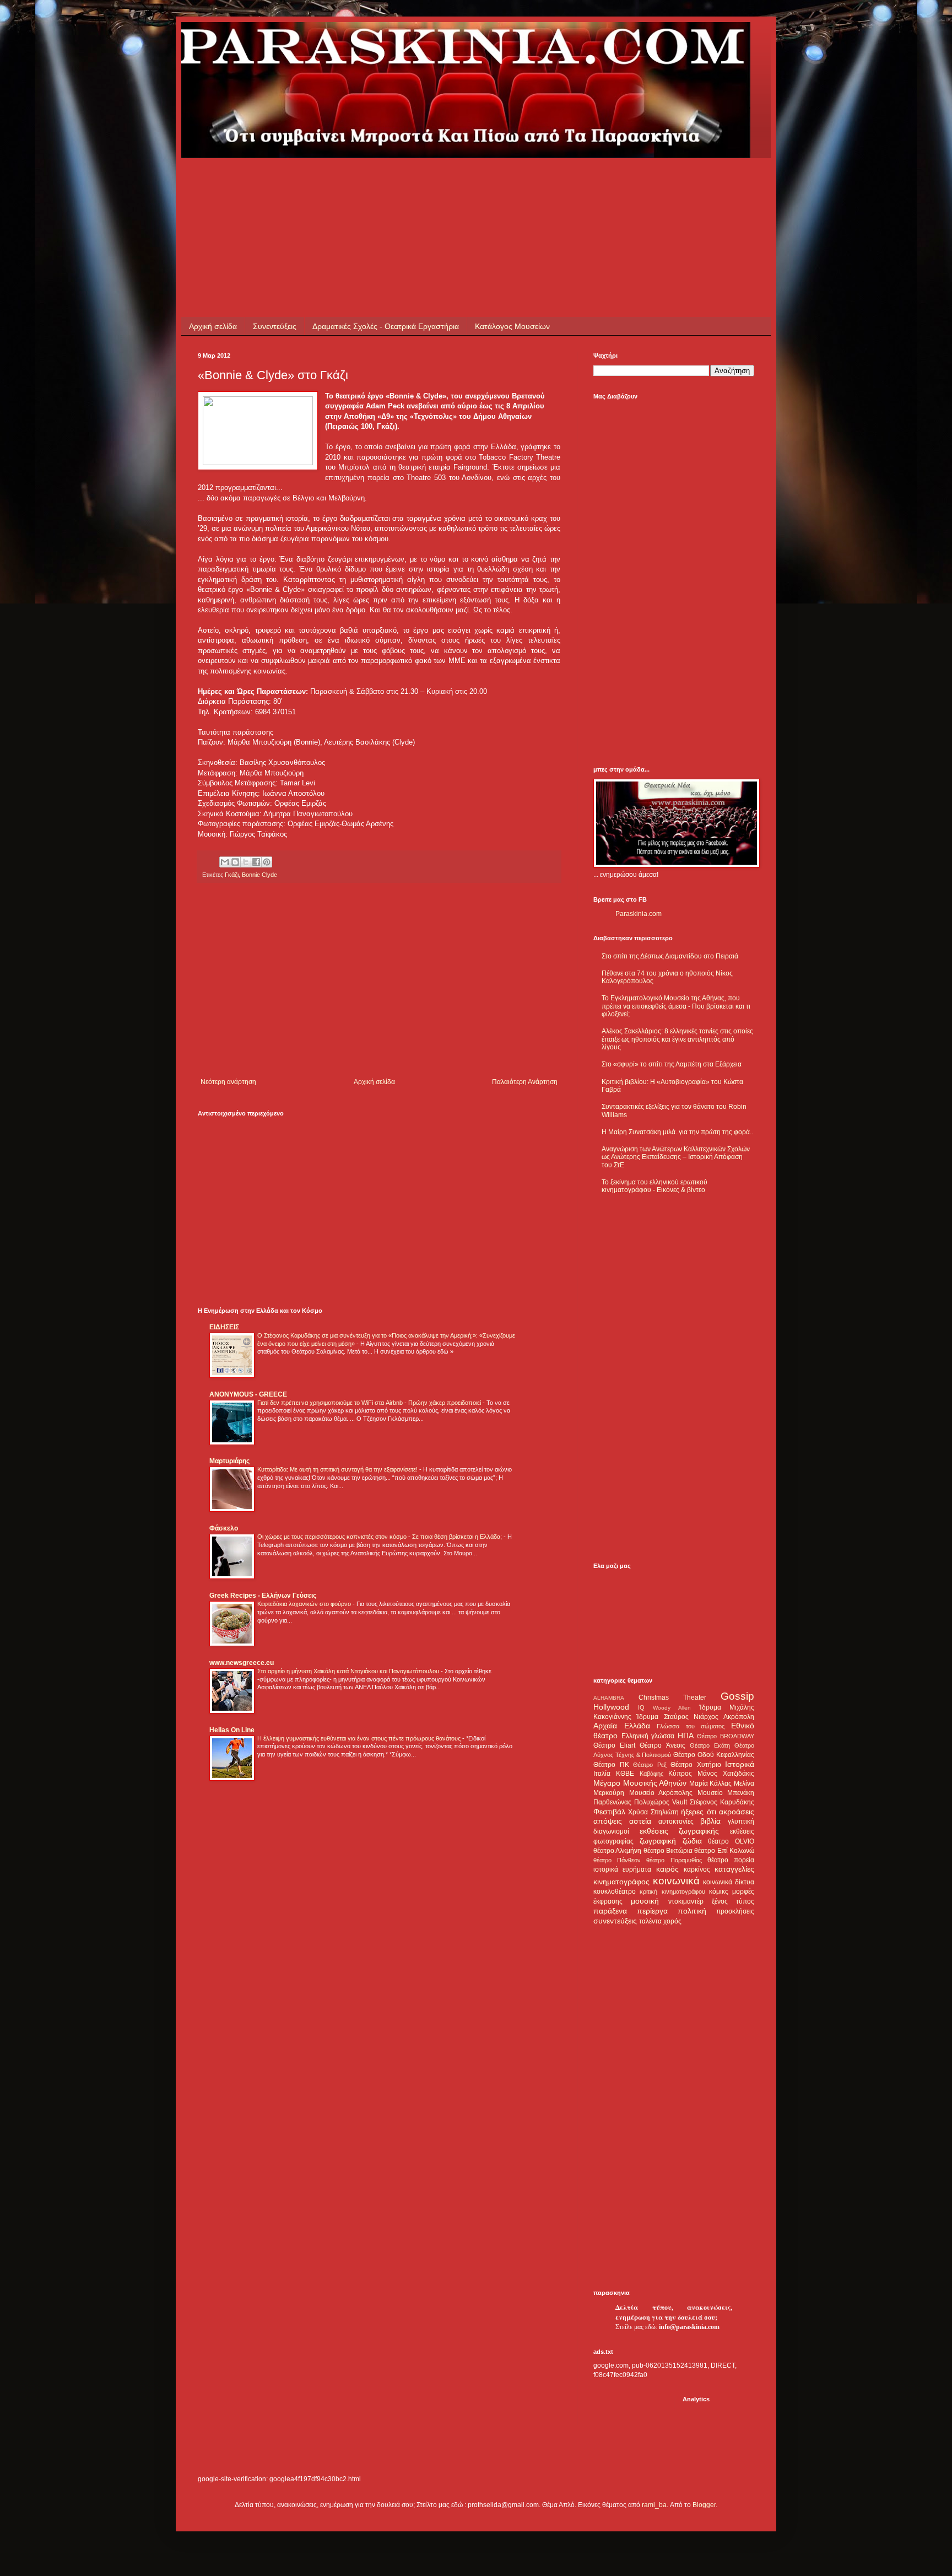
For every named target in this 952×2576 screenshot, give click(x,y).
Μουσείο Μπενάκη (726, 1793)
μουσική (645, 1901)
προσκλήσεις (735, 1911)
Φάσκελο (224, 1528)
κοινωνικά (676, 1881)
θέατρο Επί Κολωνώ (724, 1851)
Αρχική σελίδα (213, 326)
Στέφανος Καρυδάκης (722, 1802)
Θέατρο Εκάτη (710, 1745)
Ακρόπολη (739, 1717)
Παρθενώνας (612, 1802)
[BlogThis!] (235, 862)
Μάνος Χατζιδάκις (726, 1774)
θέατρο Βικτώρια (668, 1851)
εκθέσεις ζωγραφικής (680, 1831)
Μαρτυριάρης (229, 1461)
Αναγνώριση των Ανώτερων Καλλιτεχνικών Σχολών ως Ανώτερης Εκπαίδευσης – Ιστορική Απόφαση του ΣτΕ (676, 1157)
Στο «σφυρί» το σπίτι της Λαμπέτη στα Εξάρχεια (672, 1064)
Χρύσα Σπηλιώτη (653, 1812)
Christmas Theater (672, 1697)
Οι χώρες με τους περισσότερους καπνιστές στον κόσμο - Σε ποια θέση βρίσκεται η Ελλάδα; (380, 1537)
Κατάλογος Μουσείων (512, 326)
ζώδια (692, 1841)
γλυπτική (741, 1821)
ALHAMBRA (609, 1698)
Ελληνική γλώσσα (648, 1736)
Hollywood (611, 1707)
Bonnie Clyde (259, 875)
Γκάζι (232, 875)
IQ (641, 1707)
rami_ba (654, 2505)
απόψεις (608, 1821)
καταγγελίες (734, 1869)
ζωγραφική (658, 1841)
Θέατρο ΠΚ (611, 1765)
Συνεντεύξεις (275, 326)
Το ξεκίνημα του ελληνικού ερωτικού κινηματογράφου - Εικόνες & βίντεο (654, 1186)
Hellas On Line (232, 1730)
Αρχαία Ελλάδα (622, 1726)
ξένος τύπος (733, 1901)
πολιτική (692, 1911)
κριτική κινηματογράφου (672, 1891)
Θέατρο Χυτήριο (696, 1765)
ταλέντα (650, 1921)
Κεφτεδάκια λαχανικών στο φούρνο (305, 1604)
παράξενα (610, 1911)
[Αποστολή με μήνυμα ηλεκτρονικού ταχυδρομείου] (225, 862)
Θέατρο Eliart (614, 1745)
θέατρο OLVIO (731, 1841)
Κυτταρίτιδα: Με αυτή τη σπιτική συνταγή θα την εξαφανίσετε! (338, 1469)
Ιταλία (602, 1774)
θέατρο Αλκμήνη (617, 1851)
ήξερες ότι (698, 1812)
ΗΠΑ (686, 1736)
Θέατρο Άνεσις (662, 1745)
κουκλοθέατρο (615, 1891)
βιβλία (710, 1821)
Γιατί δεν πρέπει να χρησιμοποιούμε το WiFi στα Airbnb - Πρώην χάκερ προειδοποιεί (370, 1403)
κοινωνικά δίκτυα (729, 1882)
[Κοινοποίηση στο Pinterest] (267, 862)
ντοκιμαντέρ (686, 1901)
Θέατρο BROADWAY (726, 1736)
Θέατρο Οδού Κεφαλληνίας (714, 1755)
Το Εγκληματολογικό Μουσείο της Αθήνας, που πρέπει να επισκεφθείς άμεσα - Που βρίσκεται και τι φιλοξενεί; (676, 1006)
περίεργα (652, 1911)
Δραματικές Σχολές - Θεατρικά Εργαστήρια (386, 326)
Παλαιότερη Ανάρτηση (525, 1082)
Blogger (704, 2505)
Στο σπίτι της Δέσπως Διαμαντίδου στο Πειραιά (670, 956)
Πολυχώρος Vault (661, 1802)
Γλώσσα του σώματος (691, 1726)
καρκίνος (697, 1869)
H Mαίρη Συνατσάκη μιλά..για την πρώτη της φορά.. (677, 1132)
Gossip (737, 1696)
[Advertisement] (398, 183)
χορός (672, 1921)
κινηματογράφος (621, 1882)
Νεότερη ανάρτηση (228, 1082)
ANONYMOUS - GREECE (248, 1394)
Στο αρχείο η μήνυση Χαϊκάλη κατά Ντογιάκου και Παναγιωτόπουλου (349, 1671)
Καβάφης (651, 1774)
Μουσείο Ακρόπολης (661, 1793)
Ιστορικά (740, 1764)
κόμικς (719, 1891)
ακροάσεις (737, 1812)
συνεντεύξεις (615, 1921)
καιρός (667, 1869)
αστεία (640, 1821)
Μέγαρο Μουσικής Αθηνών (640, 1783)
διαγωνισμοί (611, 1831)
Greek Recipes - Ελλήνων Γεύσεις (263, 1596)
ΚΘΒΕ (625, 1774)
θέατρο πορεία (731, 1860)
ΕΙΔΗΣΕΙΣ (224, 1327)
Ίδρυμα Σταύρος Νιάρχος (677, 1717)
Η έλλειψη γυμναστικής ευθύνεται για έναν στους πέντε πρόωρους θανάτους (360, 1738)
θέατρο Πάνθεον (617, 1860)
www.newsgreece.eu (242, 1663)
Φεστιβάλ (609, 1812)
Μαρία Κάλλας (711, 1783)
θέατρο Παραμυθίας (674, 1860)
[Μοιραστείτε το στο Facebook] (256, 862)
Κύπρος (680, 1774)
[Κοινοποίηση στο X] (246, 862)
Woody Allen (672, 1708)
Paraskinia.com (639, 914)
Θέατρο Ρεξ (650, 1765)
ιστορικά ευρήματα (622, 1869)
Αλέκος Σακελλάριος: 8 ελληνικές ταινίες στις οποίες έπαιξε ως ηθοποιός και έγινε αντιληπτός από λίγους (677, 1039)
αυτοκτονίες (676, 1821)
